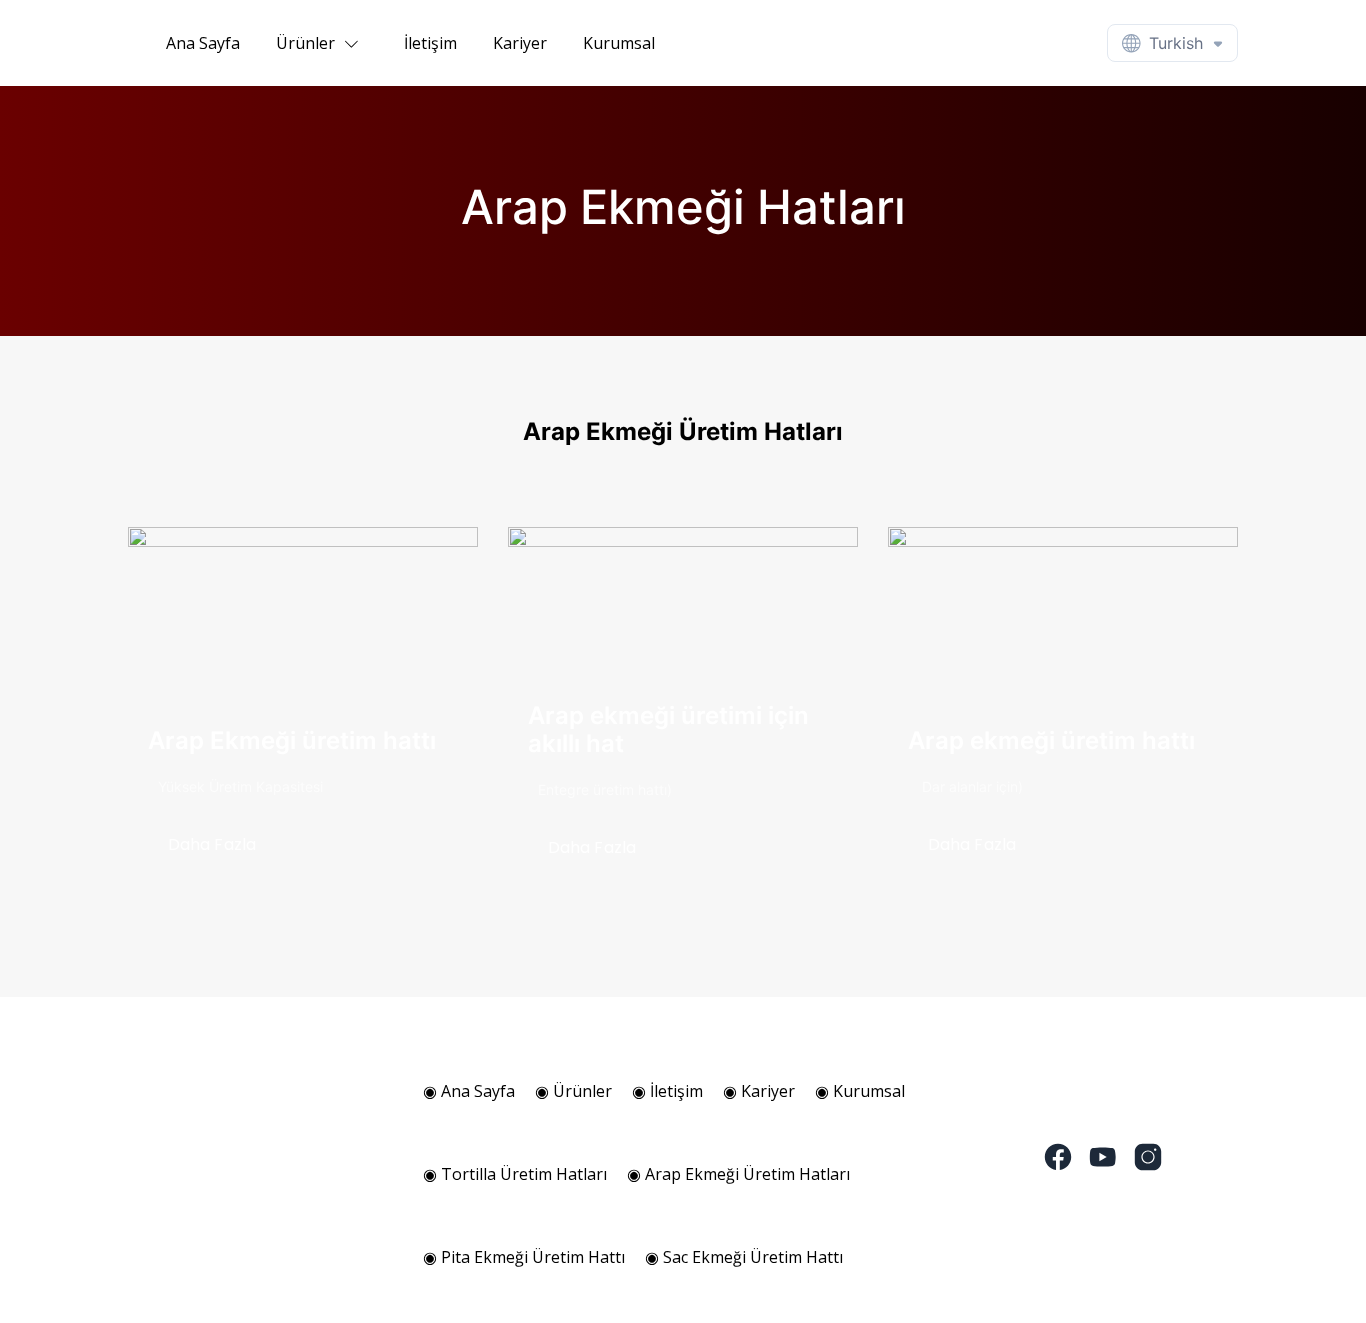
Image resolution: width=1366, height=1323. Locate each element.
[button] (322, 43)
